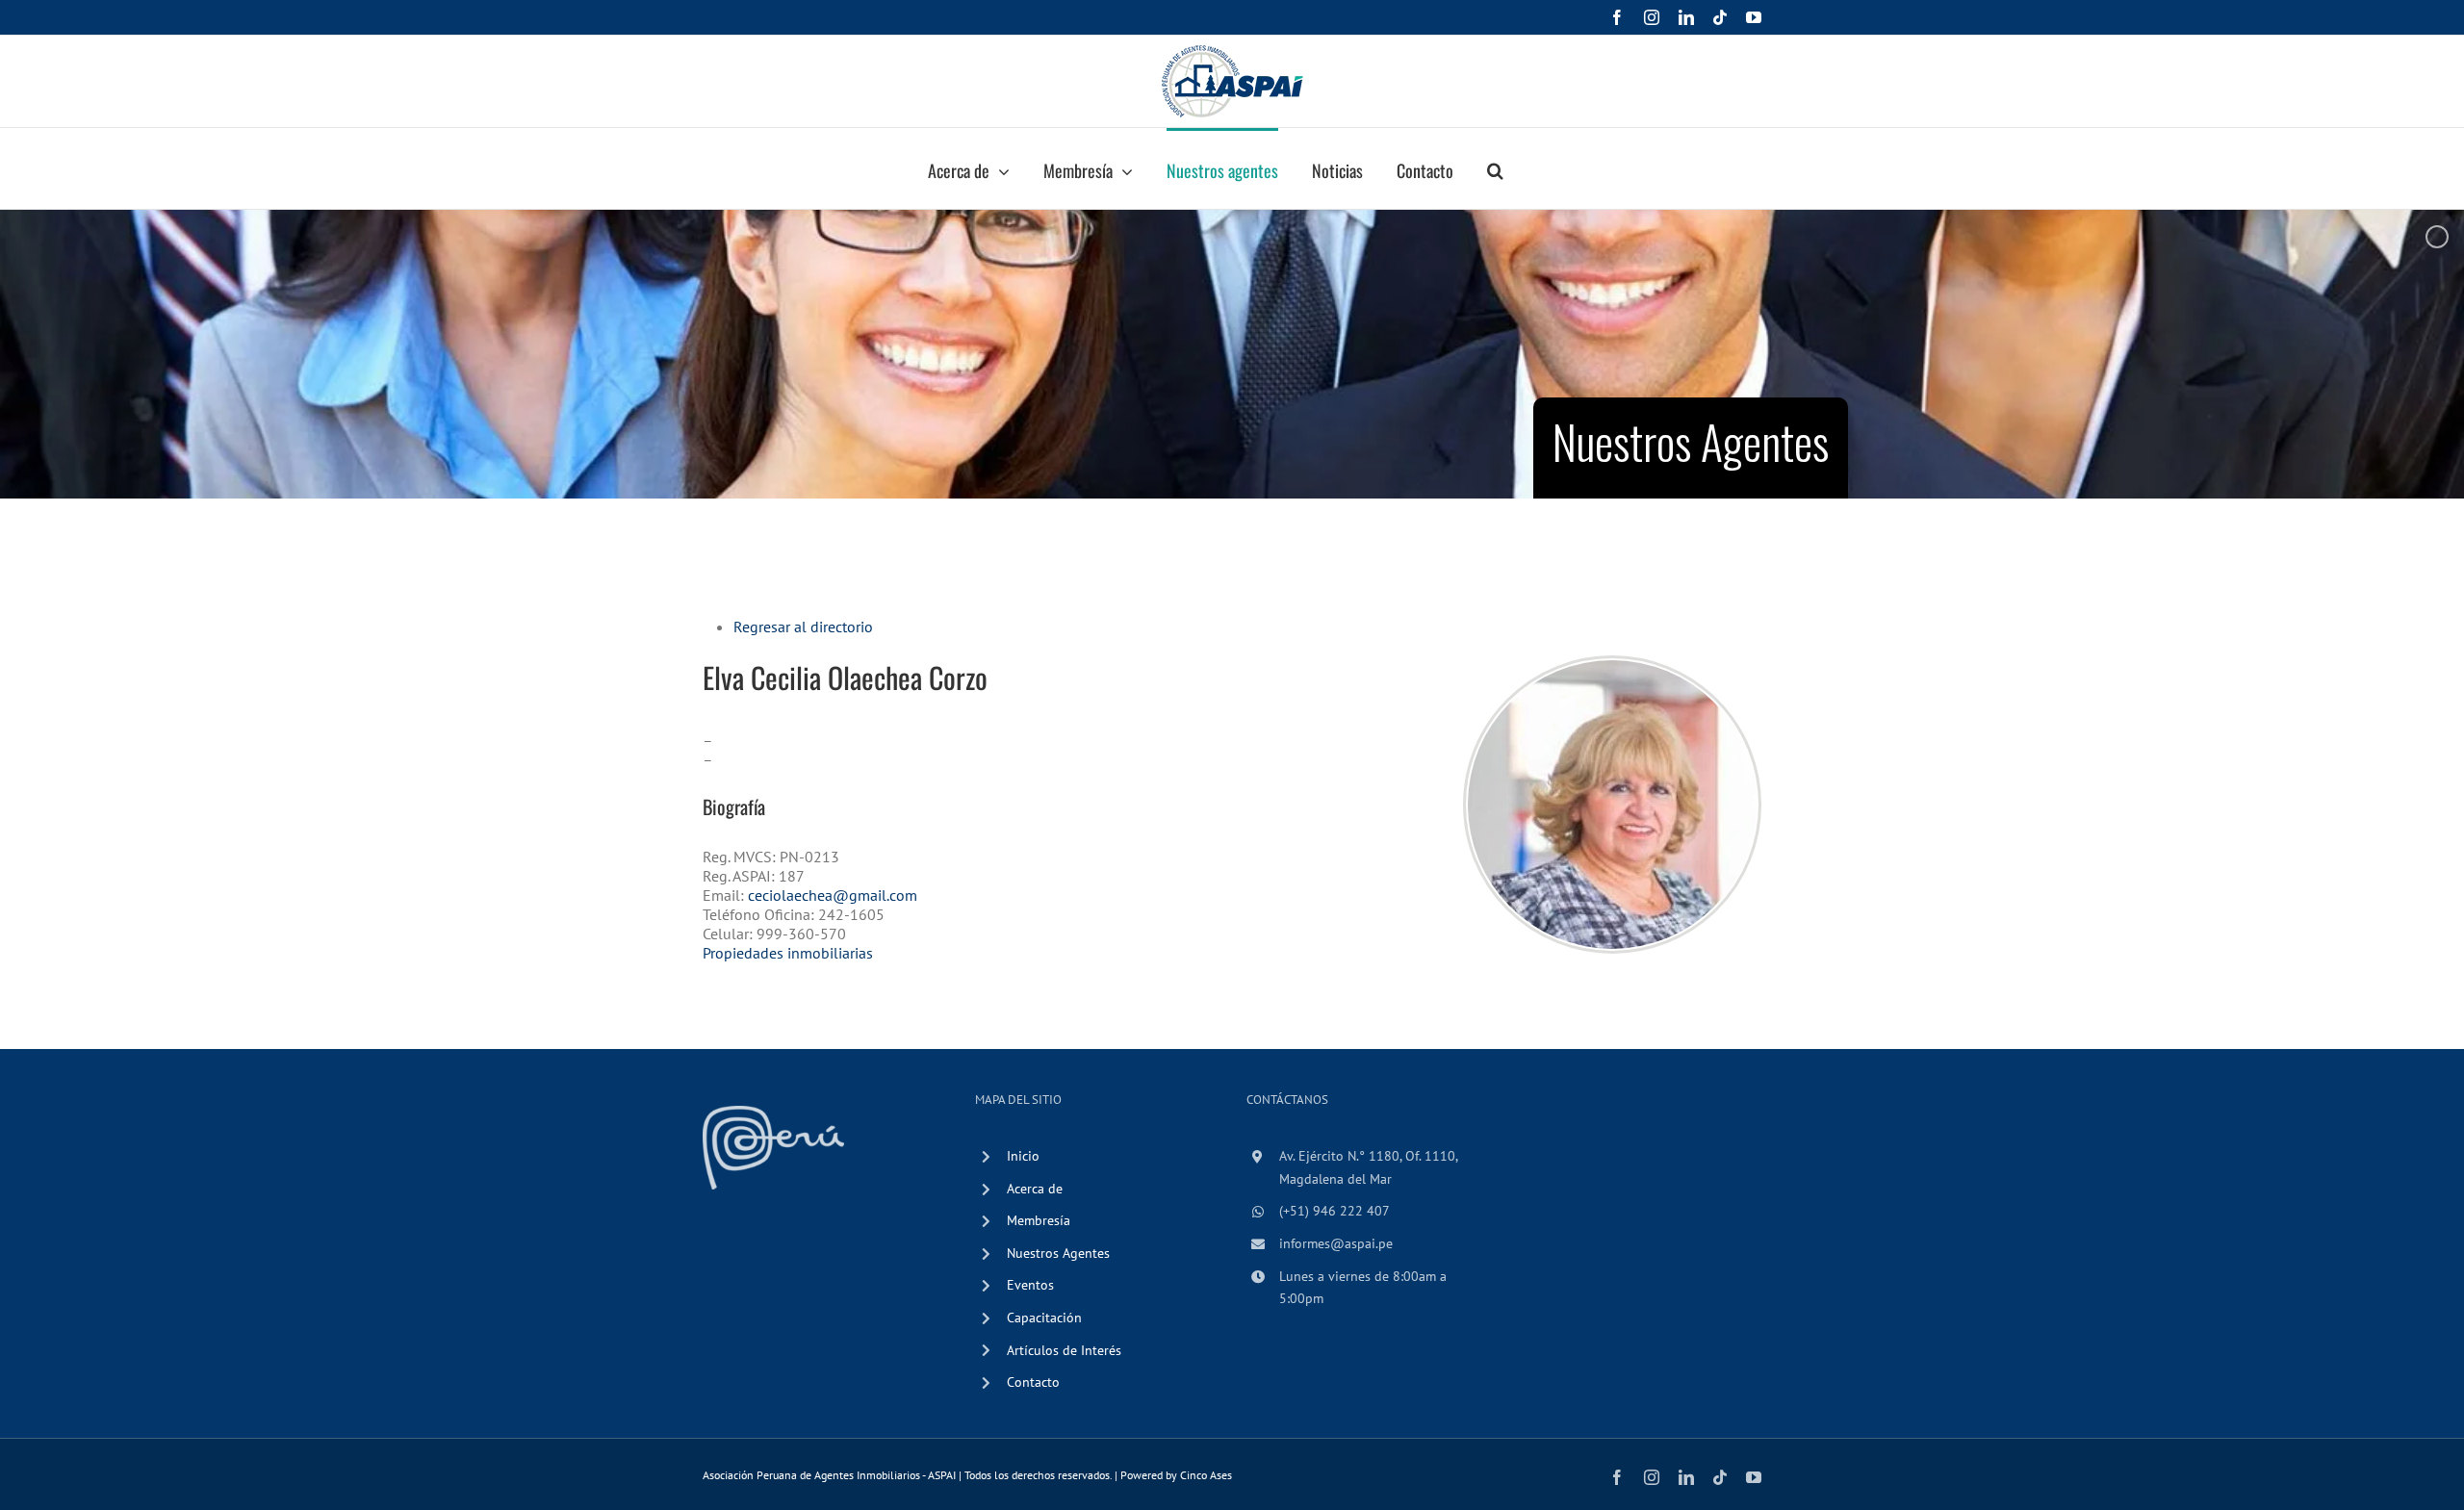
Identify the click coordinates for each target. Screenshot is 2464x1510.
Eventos (1030, 1285)
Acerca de (1035, 1189)
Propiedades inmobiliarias (788, 953)
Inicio (1023, 1156)
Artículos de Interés (1064, 1350)
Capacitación (1044, 1318)
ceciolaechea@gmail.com (833, 895)
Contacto (1033, 1382)
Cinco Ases (1206, 1475)
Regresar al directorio (803, 627)
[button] (1495, 168)
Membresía (1039, 1220)
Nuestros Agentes (1058, 1253)
